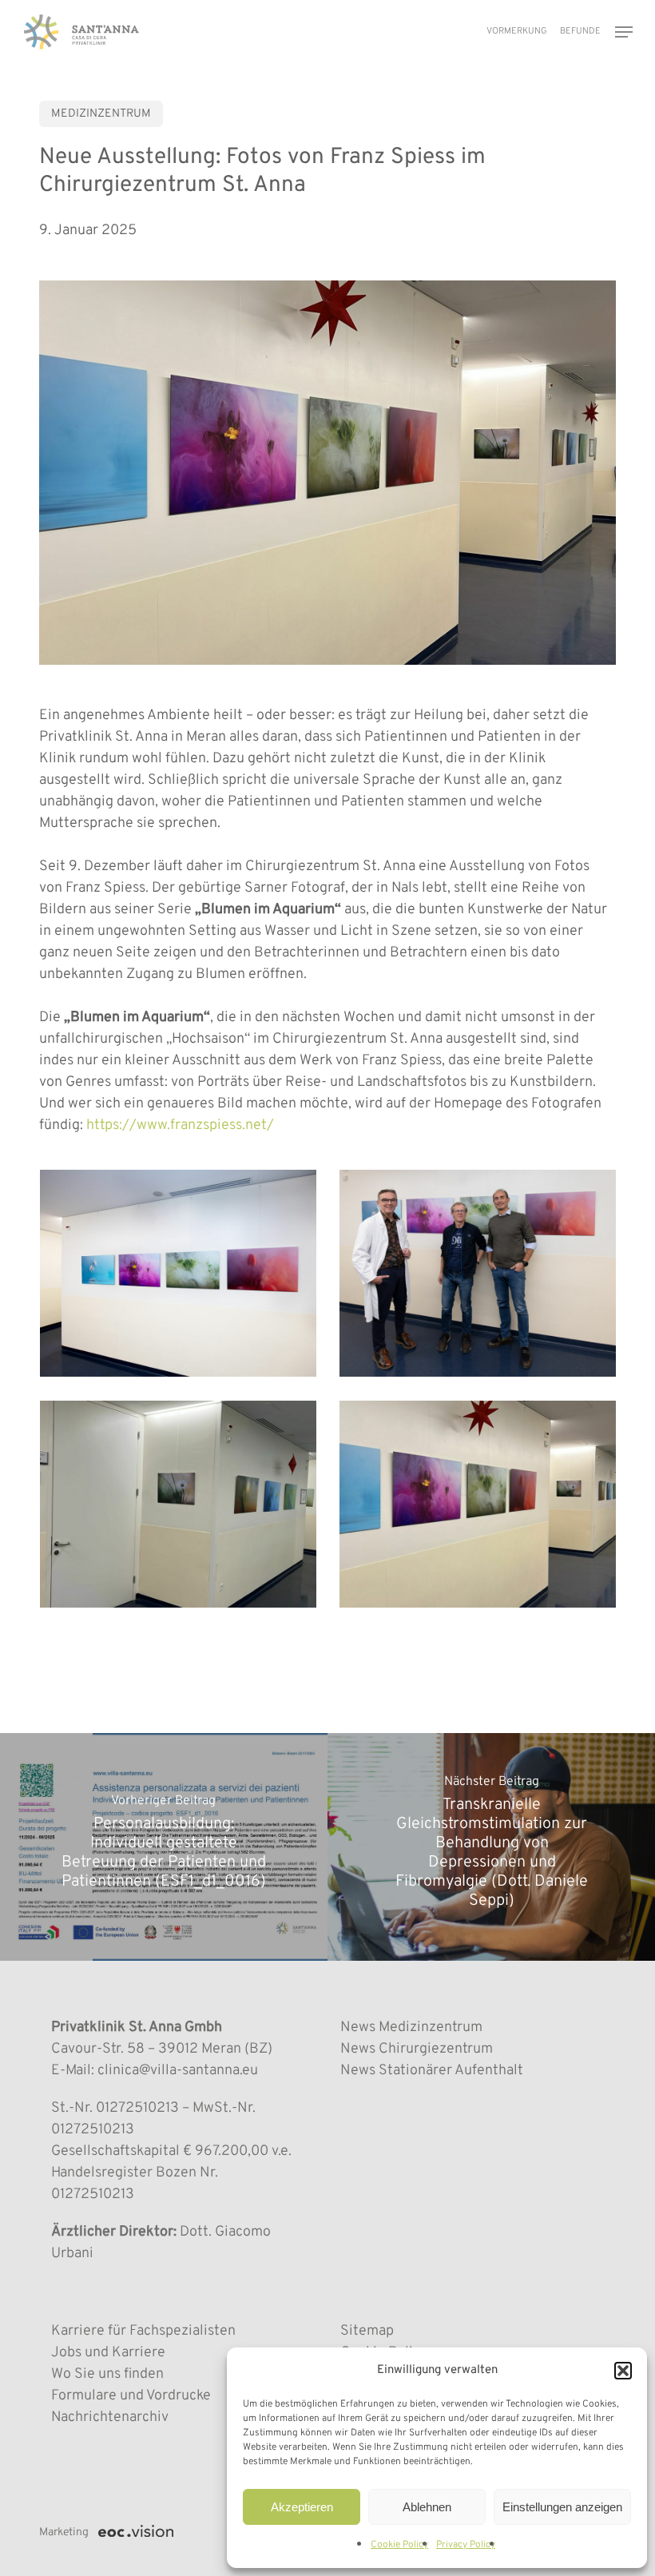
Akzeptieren (302, 2507)
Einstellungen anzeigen (562, 2507)
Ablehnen (427, 2507)
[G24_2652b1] (182, 1277)
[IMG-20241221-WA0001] (482, 1508)
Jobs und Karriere (108, 2353)
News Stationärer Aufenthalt (432, 2071)
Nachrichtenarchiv (110, 2417)
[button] (623, 2371)
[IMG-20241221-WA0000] (182, 1508)
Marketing (64, 2532)
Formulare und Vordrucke (131, 2396)
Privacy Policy (466, 2545)
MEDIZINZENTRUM (101, 114)
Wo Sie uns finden (107, 2374)
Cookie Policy (399, 2545)
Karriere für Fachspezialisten (143, 2331)
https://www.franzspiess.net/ (180, 1125)
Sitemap (367, 2331)
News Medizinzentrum (411, 2027)
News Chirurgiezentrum (417, 2049)
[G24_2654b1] (482, 1277)
